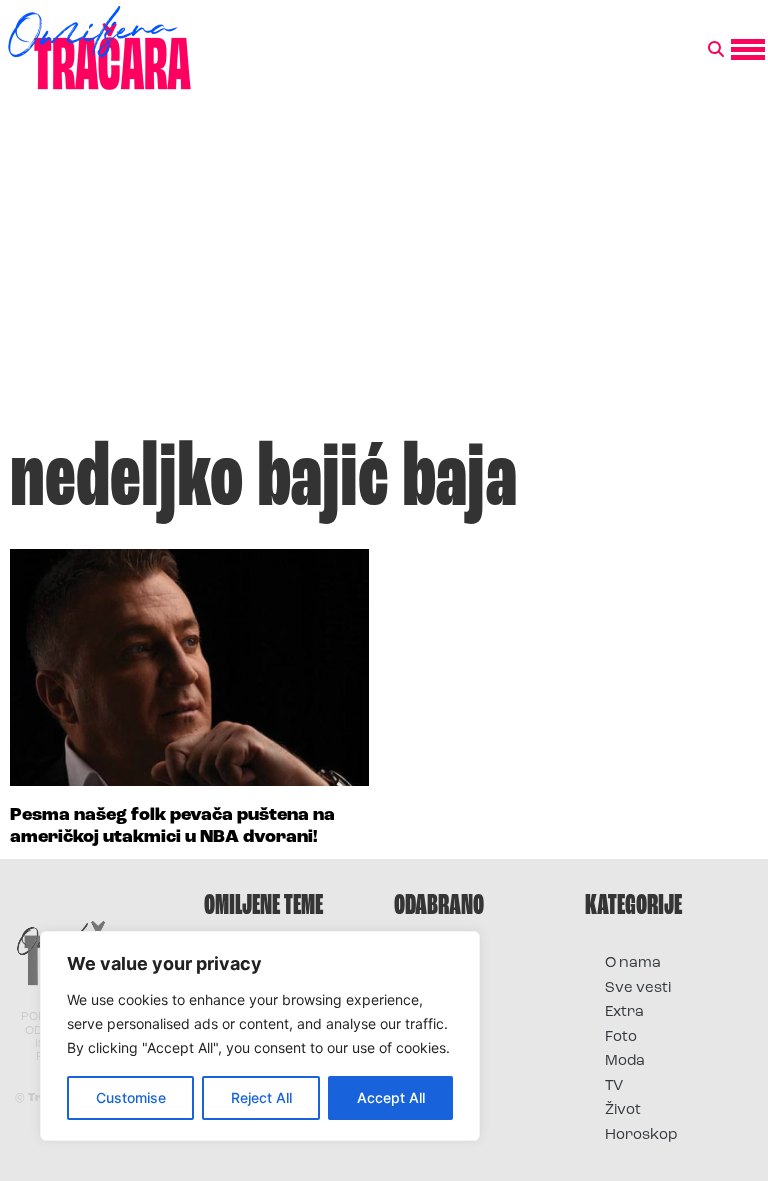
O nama (633, 963)
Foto (621, 1037)
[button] (716, 50)
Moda (625, 1061)
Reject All (261, 1097)
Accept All (391, 1097)
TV (614, 1086)
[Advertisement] (384, 274)
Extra (624, 1012)
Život (623, 1110)
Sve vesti (638, 988)
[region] (260, 1036)
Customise (131, 1097)
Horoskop (641, 1135)
